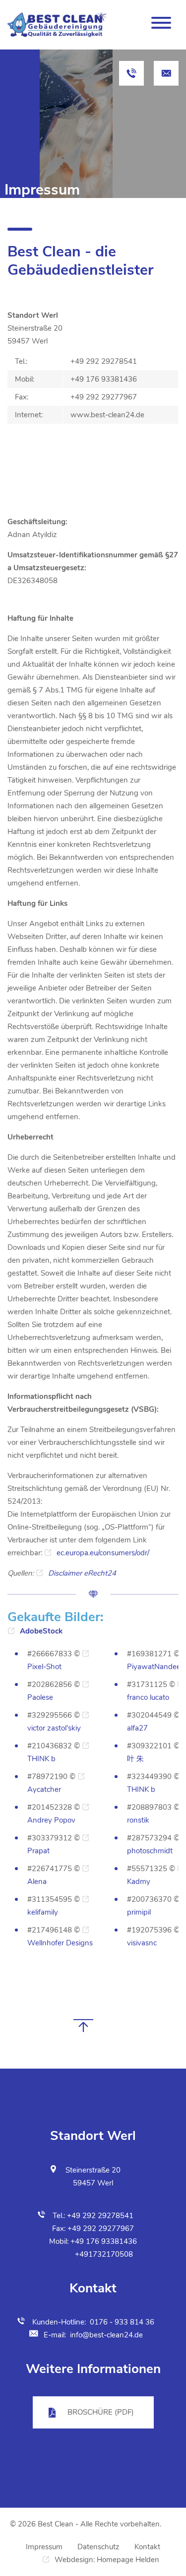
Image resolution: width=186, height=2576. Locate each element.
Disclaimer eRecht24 (82, 1573)
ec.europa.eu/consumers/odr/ (103, 1553)
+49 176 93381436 (104, 2241)
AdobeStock (41, 1631)
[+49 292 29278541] (131, 73)
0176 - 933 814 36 (122, 2322)
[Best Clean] (57, 25)
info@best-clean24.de (106, 2335)
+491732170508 (104, 2254)
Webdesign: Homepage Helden (107, 2560)
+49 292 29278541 (100, 2216)
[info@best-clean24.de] (166, 73)
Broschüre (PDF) (101, 2412)
